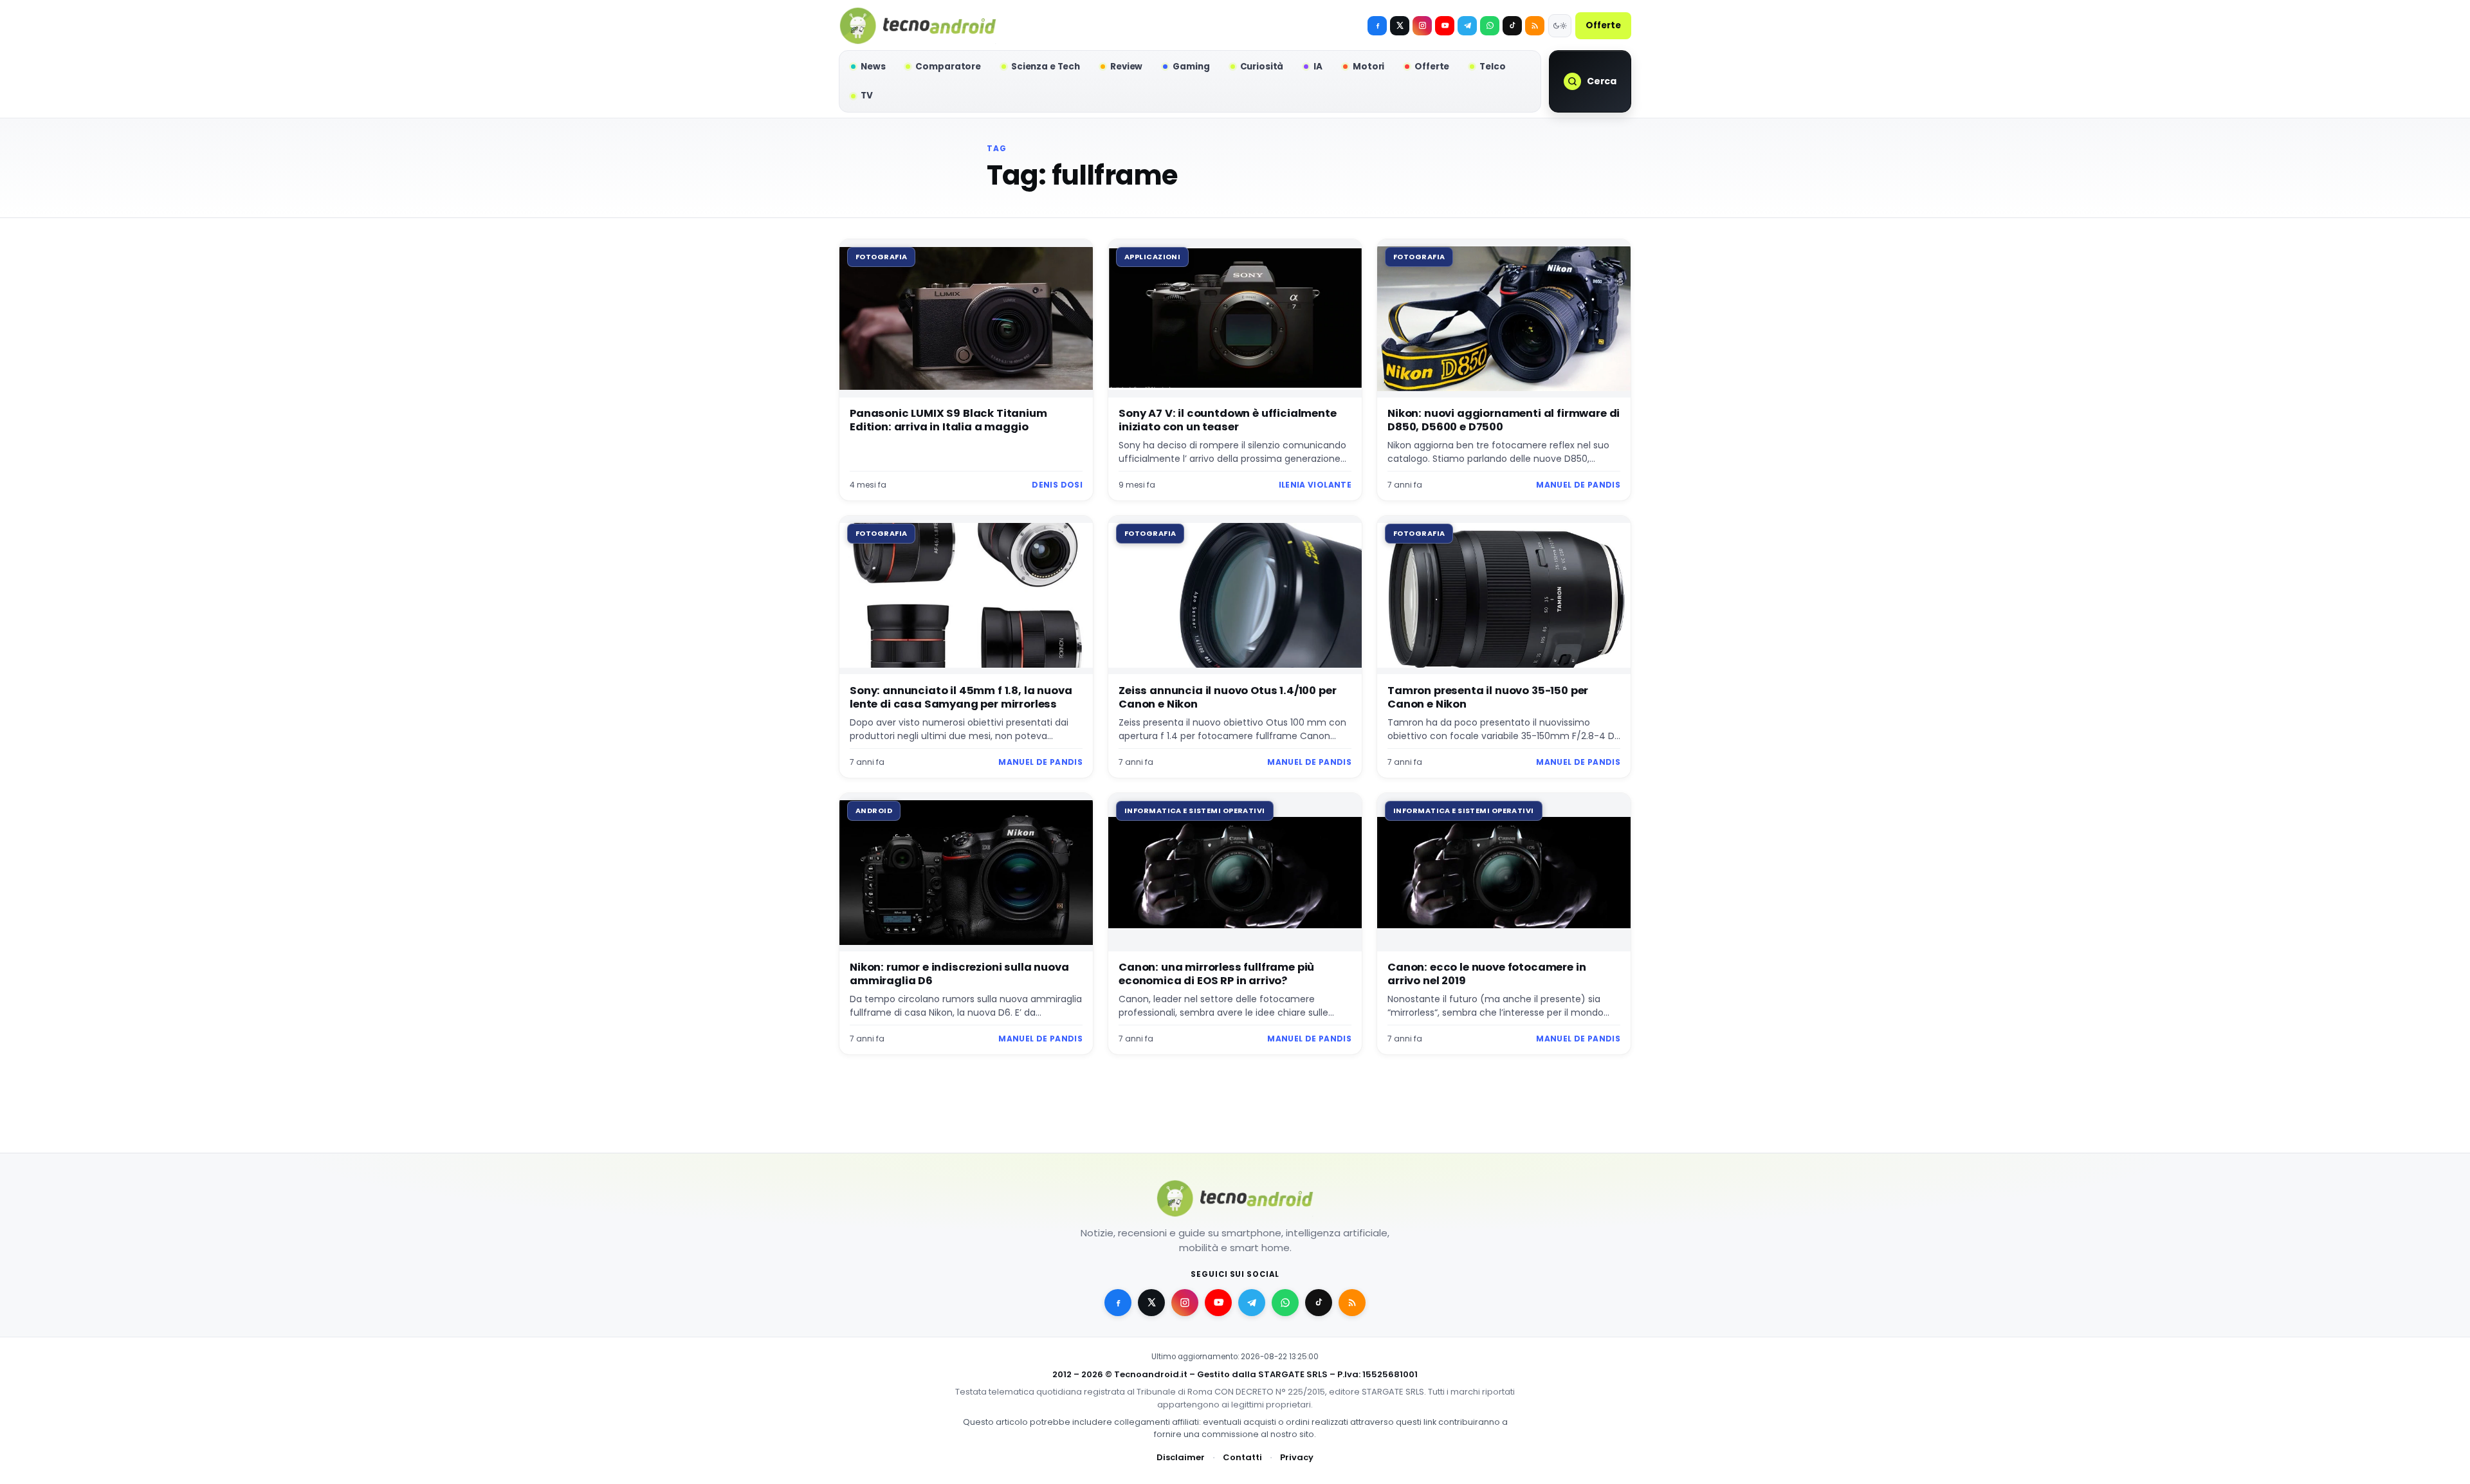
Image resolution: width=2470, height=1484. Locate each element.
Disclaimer (1181, 1457)
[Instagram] (1422, 26)
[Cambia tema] (1560, 26)
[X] (1400, 26)
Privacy (1297, 1457)
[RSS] (1535, 26)
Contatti (1242, 1457)
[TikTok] (1512, 26)
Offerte (1603, 25)
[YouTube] (1445, 26)
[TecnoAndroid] (918, 26)
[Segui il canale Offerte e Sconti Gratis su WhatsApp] (1490, 26)
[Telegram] (1467, 26)
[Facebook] (1377, 26)
